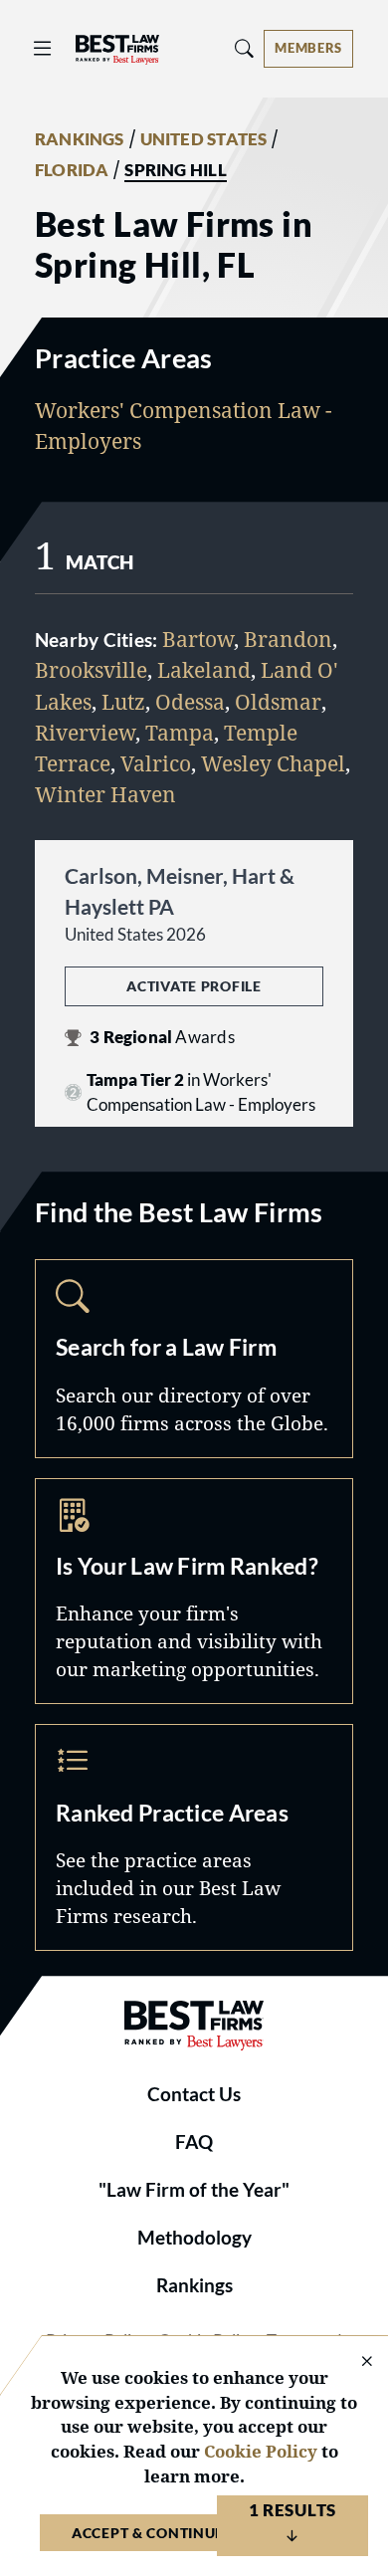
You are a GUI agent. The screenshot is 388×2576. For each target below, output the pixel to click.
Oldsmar (278, 702)
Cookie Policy (261, 2451)
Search (194, 1359)
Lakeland (204, 670)
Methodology (194, 2238)
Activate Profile (194, 986)
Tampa (180, 733)
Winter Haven (105, 794)
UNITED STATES (204, 139)
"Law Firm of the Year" (194, 2190)
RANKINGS (80, 139)
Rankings (194, 2285)
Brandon (288, 639)
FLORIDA (72, 170)
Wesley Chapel (273, 763)
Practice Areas (194, 1837)
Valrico (156, 763)
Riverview (85, 733)
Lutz (123, 702)
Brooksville (91, 670)
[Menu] (43, 48)
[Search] (245, 48)
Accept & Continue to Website (194, 2533)
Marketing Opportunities (194, 1592)
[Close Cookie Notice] (354, 2362)
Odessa (190, 702)
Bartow (198, 639)
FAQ (194, 2142)
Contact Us (194, 2094)
